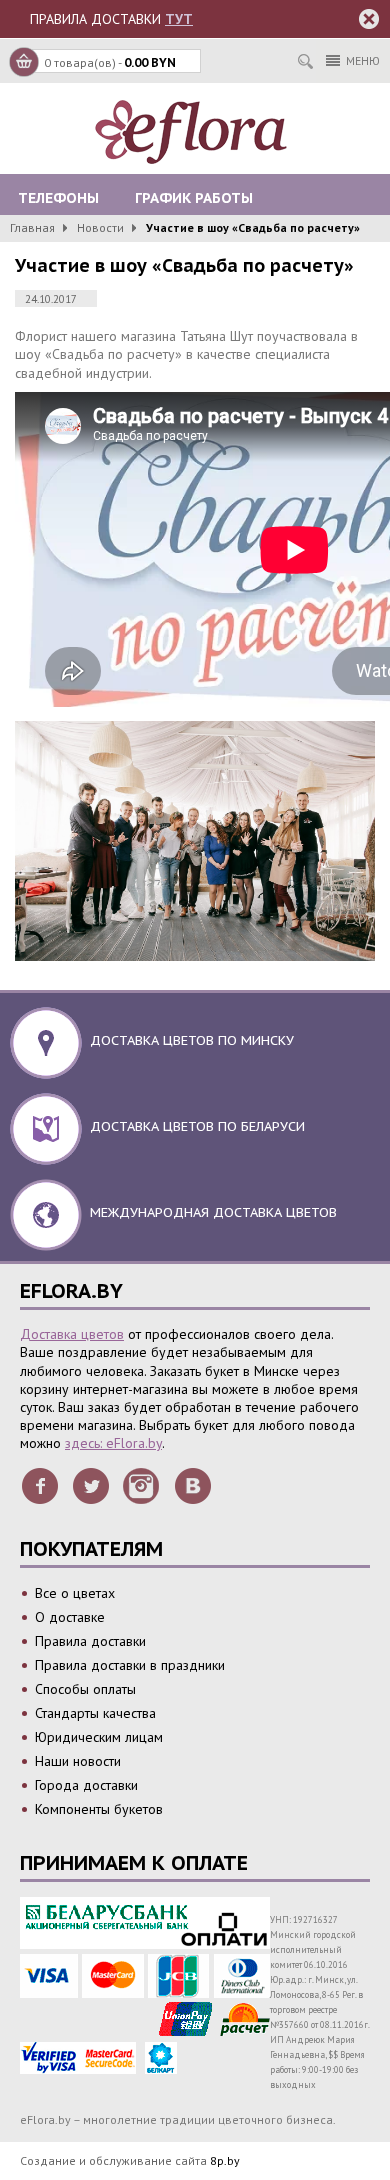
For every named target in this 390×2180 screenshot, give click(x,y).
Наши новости (78, 1761)
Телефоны (58, 198)
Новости (100, 227)
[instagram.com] (142, 1485)
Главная (32, 227)
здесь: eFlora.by (113, 1443)
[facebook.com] (40, 1485)
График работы (194, 198)
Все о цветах (75, 1593)
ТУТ (179, 19)
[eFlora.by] (195, 132)
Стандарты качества (95, 1713)
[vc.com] (193, 1485)
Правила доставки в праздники (130, 1665)
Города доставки (86, 1785)
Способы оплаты (85, 1689)
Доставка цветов (72, 1334)
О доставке (70, 1617)
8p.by (225, 2160)
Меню (363, 60)
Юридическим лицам (99, 1737)
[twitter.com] (91, 1485)
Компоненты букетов (99, 1809)
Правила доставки (90, 1641)
